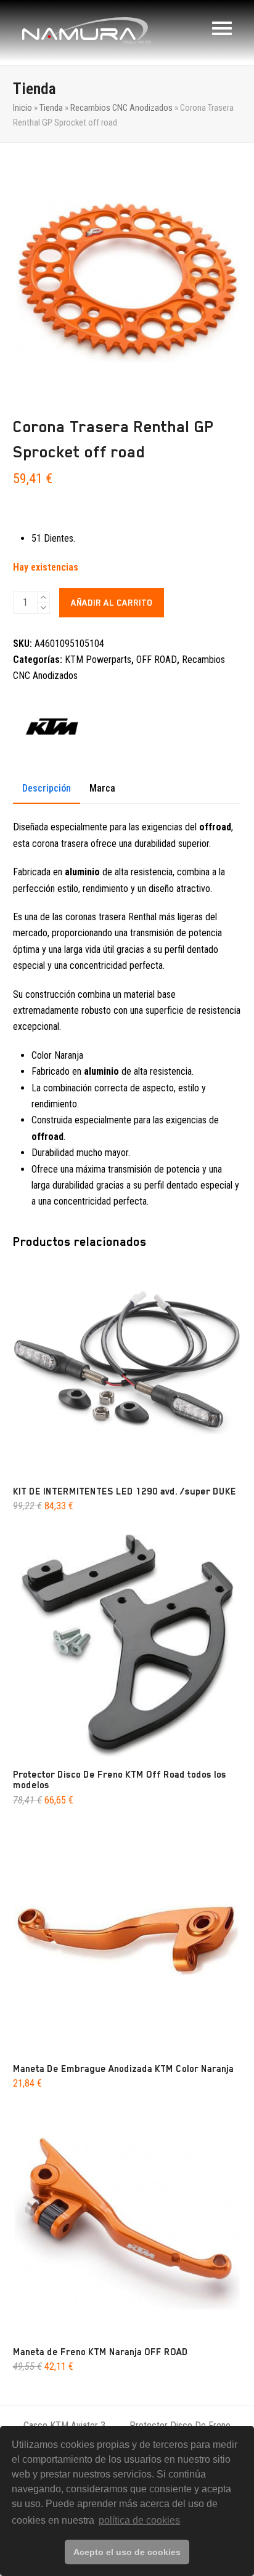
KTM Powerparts (98, 660)
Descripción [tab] (47, 788)
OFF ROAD (157, 660)
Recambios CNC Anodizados (121, 108)
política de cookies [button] (139, 2520)
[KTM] (52, 731)
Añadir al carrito (112, 603)
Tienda (51, 108)
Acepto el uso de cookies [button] (127, 2552)
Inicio (23, 108)
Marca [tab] (102, 788)
